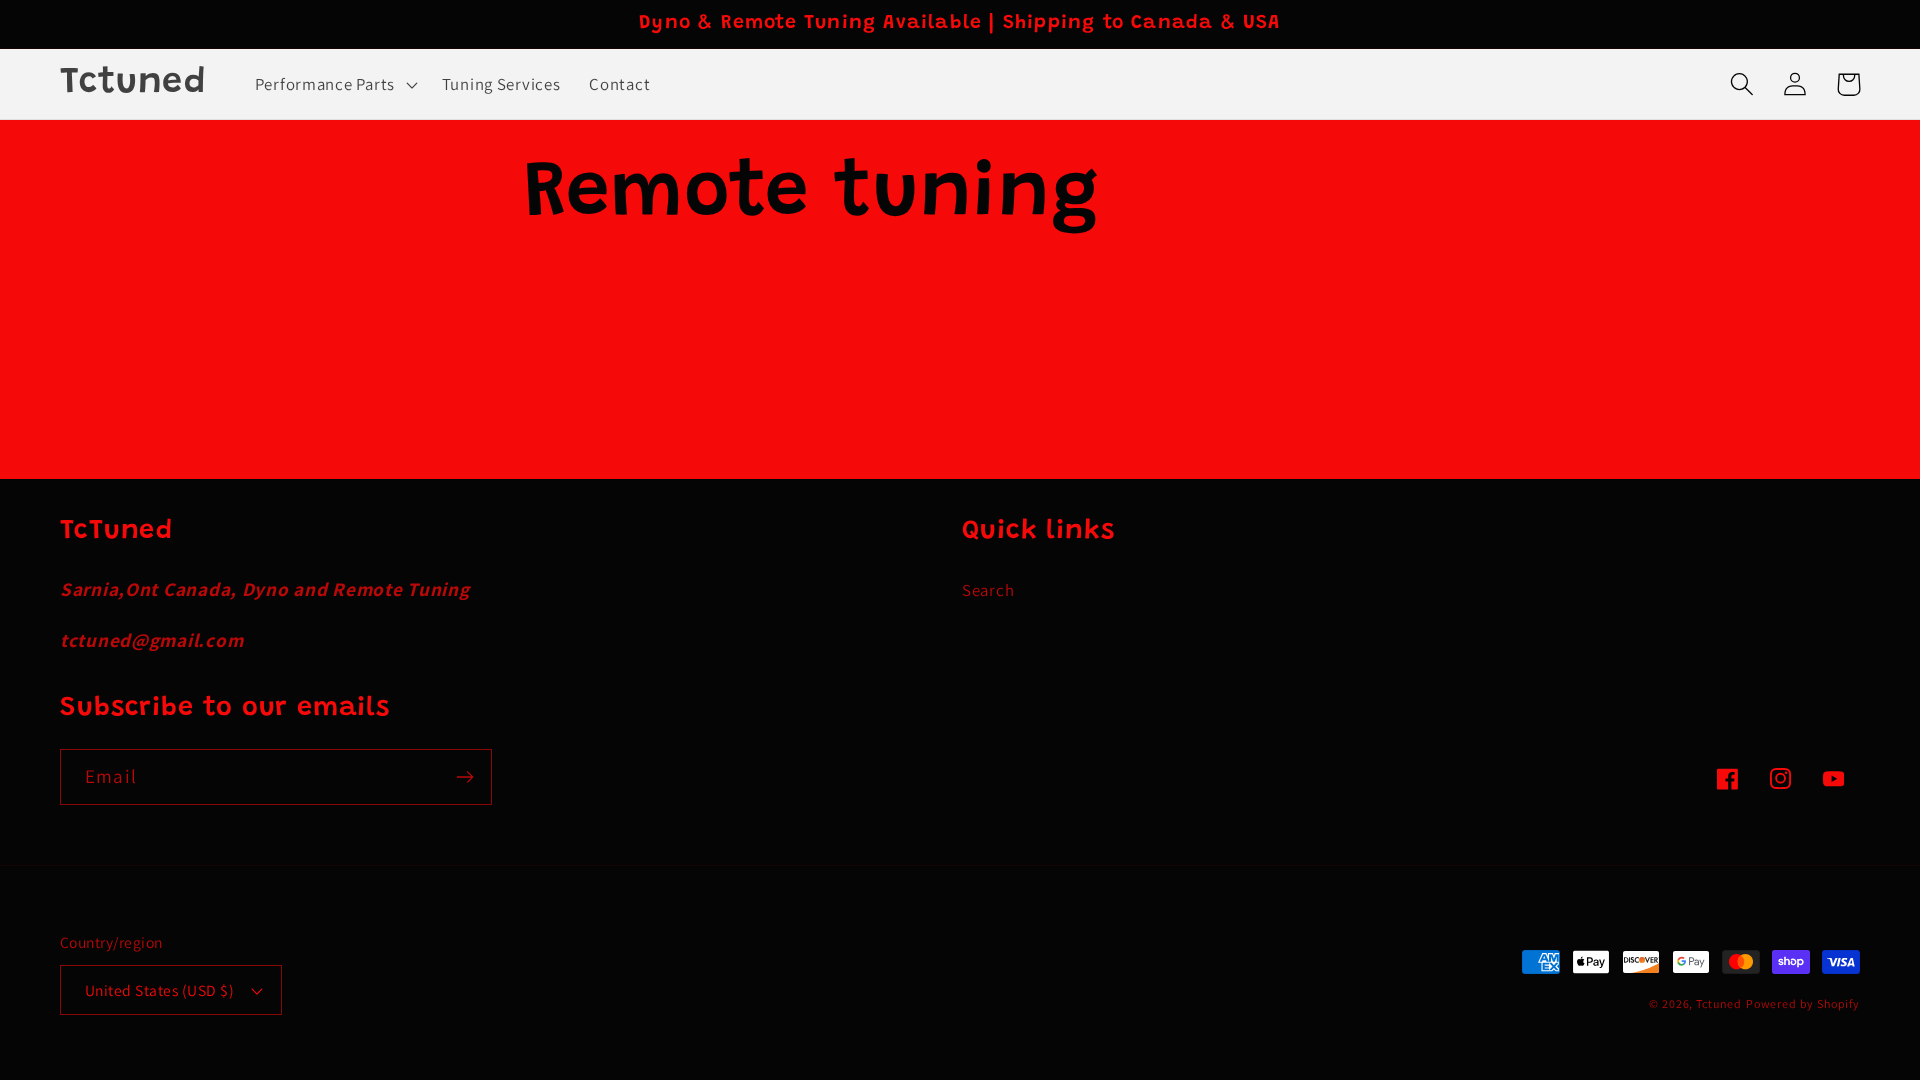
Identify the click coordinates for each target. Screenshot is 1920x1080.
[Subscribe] (464, 777)
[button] (333, 84)
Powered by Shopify (1803, 1003)
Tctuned (1719, 1003)
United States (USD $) (159, 990)
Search (988, 590)
